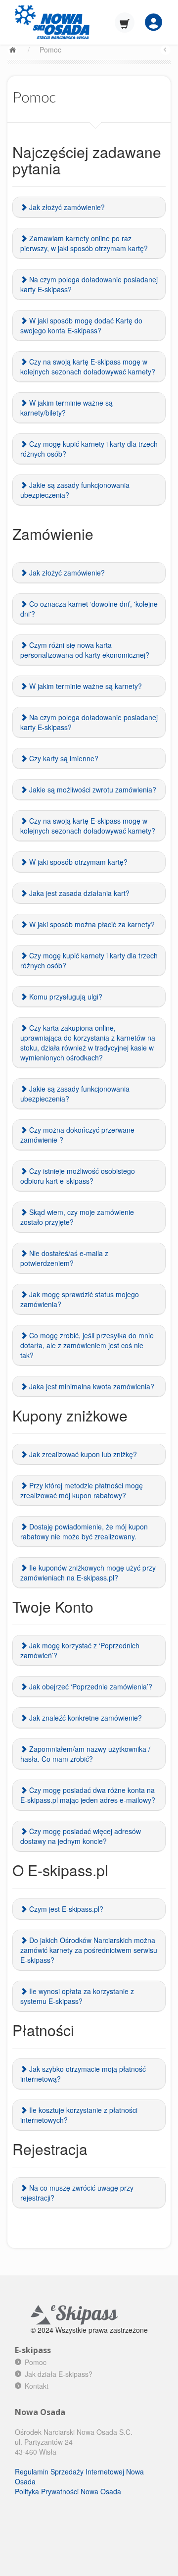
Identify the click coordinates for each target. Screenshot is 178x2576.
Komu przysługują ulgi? (65, 997)
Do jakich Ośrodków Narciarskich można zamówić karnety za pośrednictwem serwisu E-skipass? (89, 1950)
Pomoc (50, 50)
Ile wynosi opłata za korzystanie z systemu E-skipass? (77, 1996)
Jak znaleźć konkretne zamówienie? (85, 1718)
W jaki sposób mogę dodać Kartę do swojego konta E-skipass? (81, 325)
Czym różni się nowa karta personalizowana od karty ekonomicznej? (85, 650)
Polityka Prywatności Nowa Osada (68, 2491)
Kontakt (37, 2386)
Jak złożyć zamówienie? (66, 207)
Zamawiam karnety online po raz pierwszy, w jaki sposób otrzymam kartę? (84, 243)
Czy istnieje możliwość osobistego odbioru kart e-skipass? (78, 1176)
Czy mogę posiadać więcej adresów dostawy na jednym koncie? (81, 1836)
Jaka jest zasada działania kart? (78, 893)
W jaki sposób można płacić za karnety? (91, 924)
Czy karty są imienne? (63, 758)
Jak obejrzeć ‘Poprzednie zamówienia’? (90, 1686)
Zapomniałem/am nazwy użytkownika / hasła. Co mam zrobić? (85, 1754)
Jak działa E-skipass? (59, 2374)
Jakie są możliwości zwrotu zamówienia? (92, 789)
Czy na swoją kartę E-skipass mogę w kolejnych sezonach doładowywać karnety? (88, 367)
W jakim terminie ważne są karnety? (85, 686)
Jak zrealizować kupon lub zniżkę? (82, 1454)
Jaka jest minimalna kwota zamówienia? (91, 1386)
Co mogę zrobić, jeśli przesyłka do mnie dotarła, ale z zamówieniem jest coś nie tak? (87, 1345)
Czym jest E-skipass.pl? (65, 1909)
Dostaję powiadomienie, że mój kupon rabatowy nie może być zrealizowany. (84, 1531)
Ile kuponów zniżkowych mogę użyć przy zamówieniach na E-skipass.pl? (88, 1573)
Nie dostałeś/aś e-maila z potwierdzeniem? (64, 1258)
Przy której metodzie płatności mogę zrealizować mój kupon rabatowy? (82, 1490)
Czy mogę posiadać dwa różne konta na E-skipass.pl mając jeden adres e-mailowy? (88, 1795)
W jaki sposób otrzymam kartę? (77, 862)
